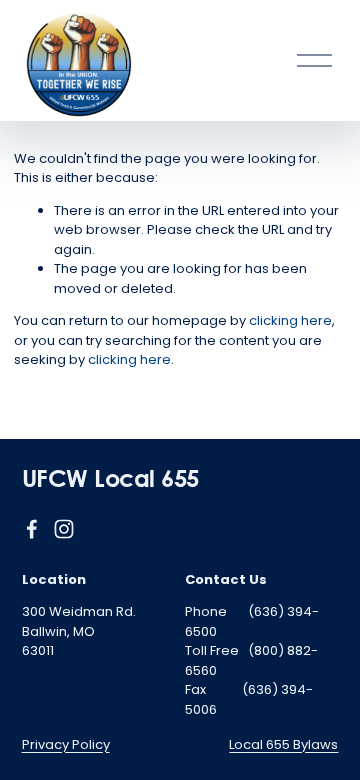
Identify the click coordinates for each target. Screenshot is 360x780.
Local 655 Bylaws (283, 744)
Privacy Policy (66, 744)
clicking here (290, 320)
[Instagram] (64, 529)
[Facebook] (32, 529)
